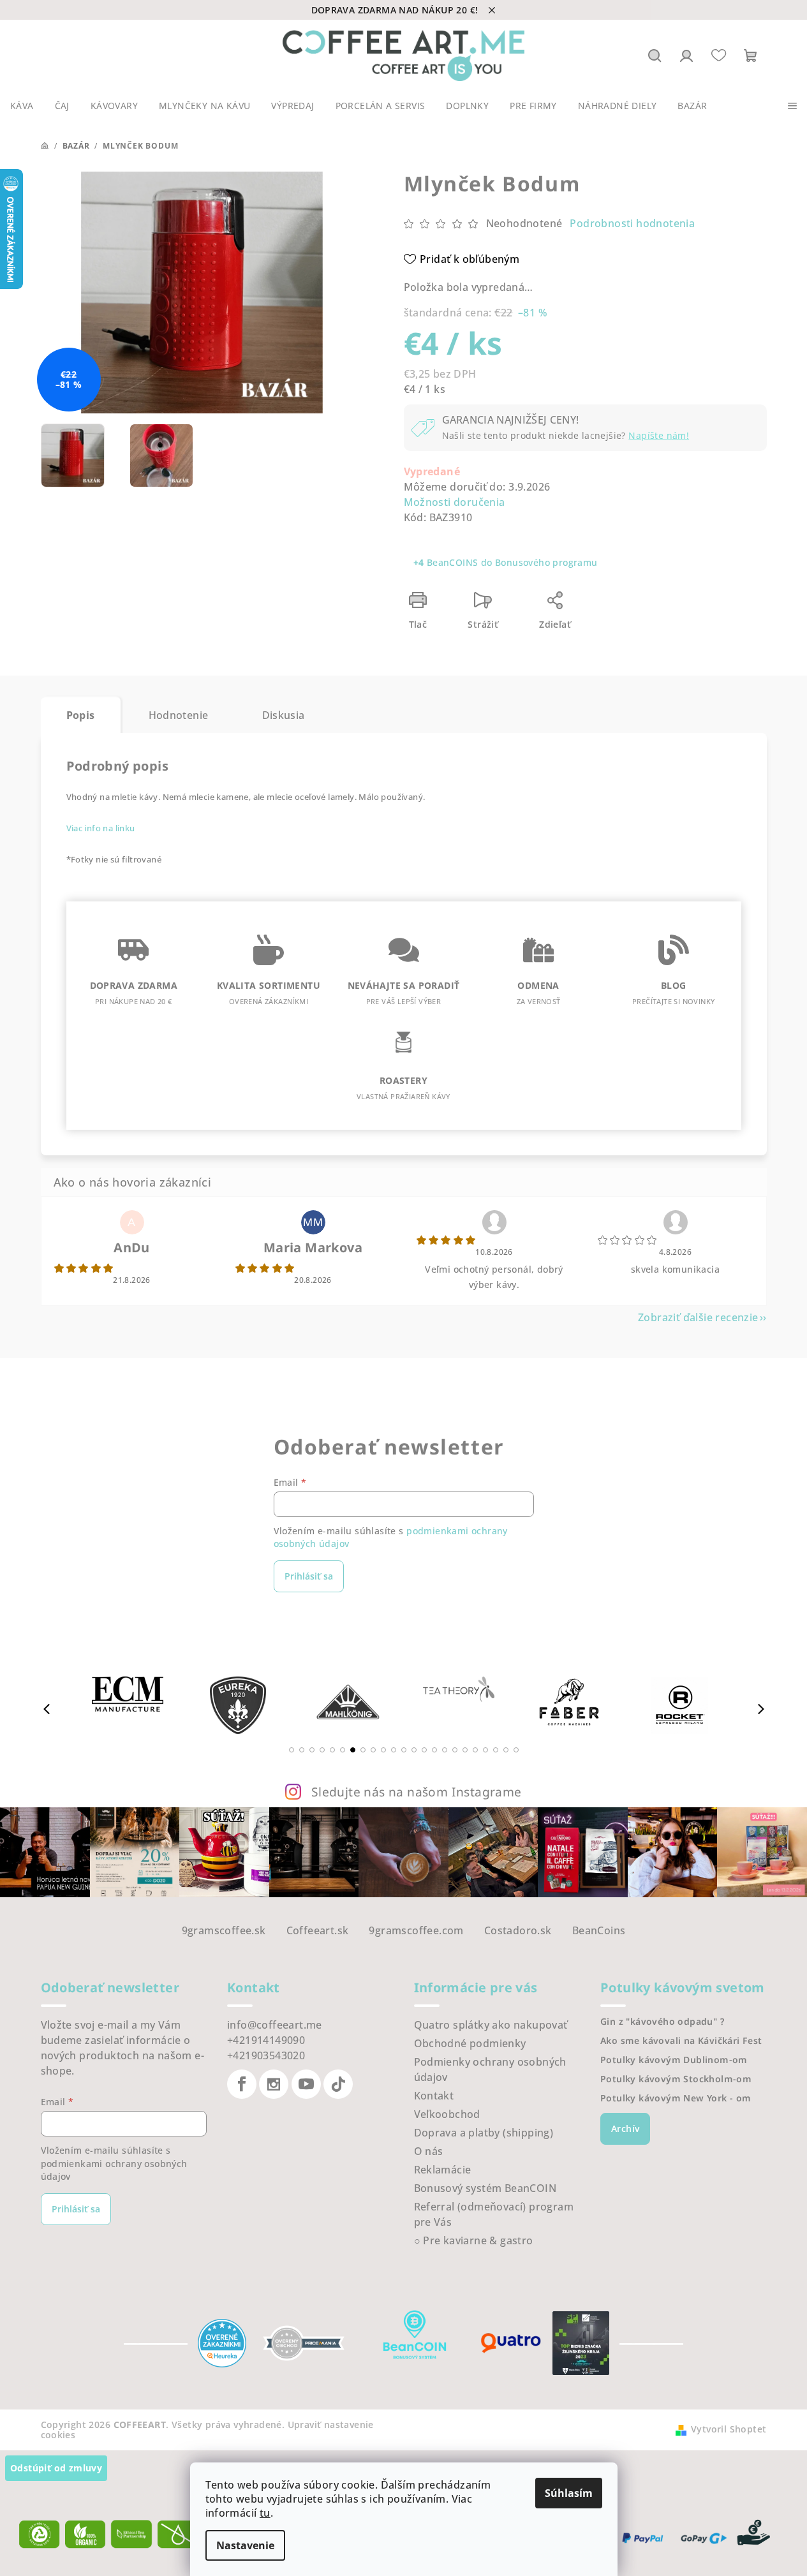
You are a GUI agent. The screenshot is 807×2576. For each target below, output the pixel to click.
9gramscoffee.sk (224, 1930)
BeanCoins (599, 1930)
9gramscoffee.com (416, 1930)
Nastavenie (245, 2545)
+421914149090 (266, 2040)
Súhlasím (569, 2493)
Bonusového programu (546, 562)
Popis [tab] (81, 715)
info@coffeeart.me (275, 2025)
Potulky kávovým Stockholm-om (676, 2079)
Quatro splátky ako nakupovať (491, 2025)
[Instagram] (274, 2084)
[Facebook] (242, 2084)
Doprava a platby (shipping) (484, 2133)
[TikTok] (338, 2084)
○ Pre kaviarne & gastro (474, 2240)
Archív (625, 2128)
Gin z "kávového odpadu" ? (662, 2022)
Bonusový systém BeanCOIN (485, 2188)
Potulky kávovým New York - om (676, 2098)
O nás (429, 2151)
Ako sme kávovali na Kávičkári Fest (681, 2041)
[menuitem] (22, 106)
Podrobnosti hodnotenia (632, 223)
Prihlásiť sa (309, 1576)
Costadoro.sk (518, 1930)
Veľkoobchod (447, 2114)
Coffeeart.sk (318, 1930)
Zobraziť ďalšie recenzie (698, 1317)
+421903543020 (266, 2055)
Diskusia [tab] (284, 715)
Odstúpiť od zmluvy (56, 2468)
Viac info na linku (101, 828)
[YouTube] (306, 2084)
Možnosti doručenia (455, 502)
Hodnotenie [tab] (179, 715)
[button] (292, 1750)
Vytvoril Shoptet (729, 2429)
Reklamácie (443, 2170)
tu (265, 2513)
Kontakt (434, 2096)
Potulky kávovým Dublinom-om (674, 2060)
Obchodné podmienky (470, 2043)
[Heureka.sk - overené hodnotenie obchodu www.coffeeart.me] (222, 2342)
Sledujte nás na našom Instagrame (417, 1792)
